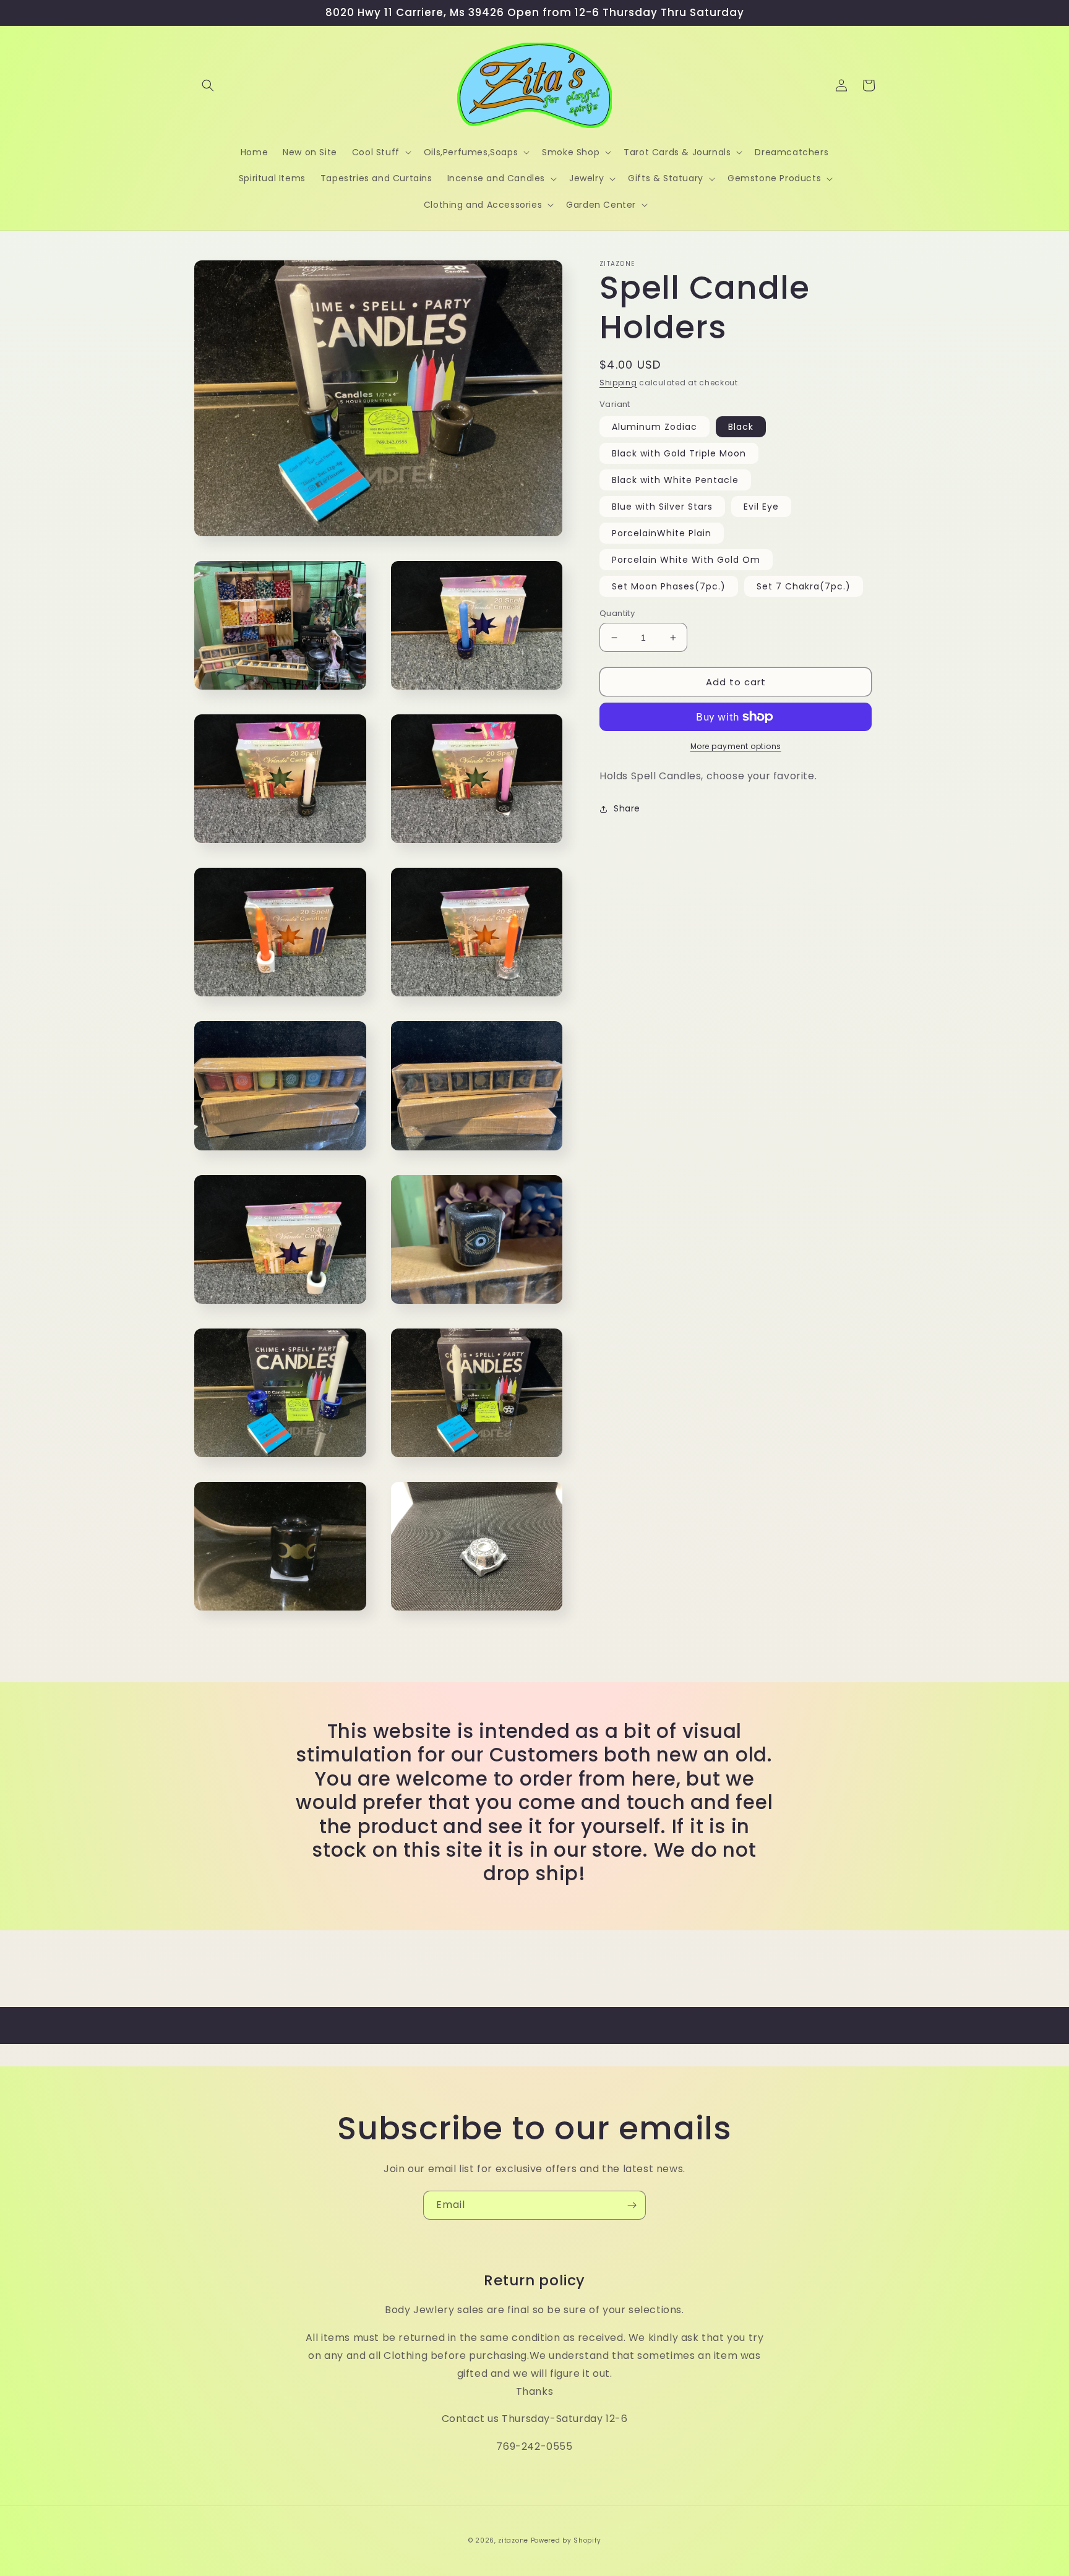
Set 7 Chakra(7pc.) (804, 586)
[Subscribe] (632, 2205)
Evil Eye (761, 507)
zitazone (513, 2540)
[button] (208, 85)
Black (741, 427)
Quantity (617, 613)
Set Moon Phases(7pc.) (669, 586)
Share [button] (627, 808)
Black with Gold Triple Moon (679, 453)
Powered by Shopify (566, 2540)
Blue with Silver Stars (662, 507)
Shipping (618, 383)
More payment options (736, 746)
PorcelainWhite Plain (662, 533)
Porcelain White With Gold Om (686, 560)
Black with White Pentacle (675, 480)
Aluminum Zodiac (655, 427)
